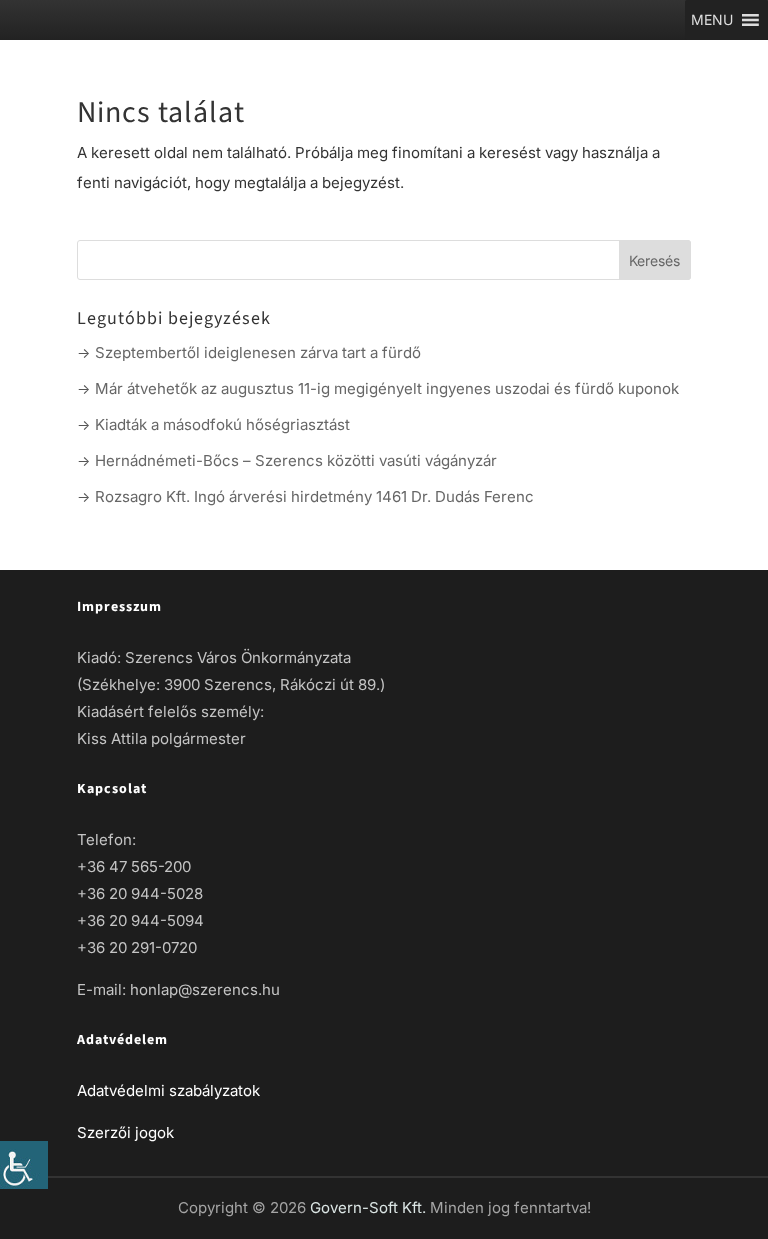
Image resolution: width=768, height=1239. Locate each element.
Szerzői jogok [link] (125, 1132)
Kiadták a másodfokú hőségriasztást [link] (222, 424)
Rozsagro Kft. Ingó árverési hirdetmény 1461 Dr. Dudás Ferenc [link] (314, 496)
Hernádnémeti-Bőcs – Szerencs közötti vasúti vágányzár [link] (296, 460)
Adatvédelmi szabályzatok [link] (168, 1090)
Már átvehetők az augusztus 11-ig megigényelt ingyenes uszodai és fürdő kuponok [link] (387, 388)
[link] (24, 1165)
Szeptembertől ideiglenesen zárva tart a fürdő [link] (258, 352)
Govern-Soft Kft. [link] (370, 1207)
